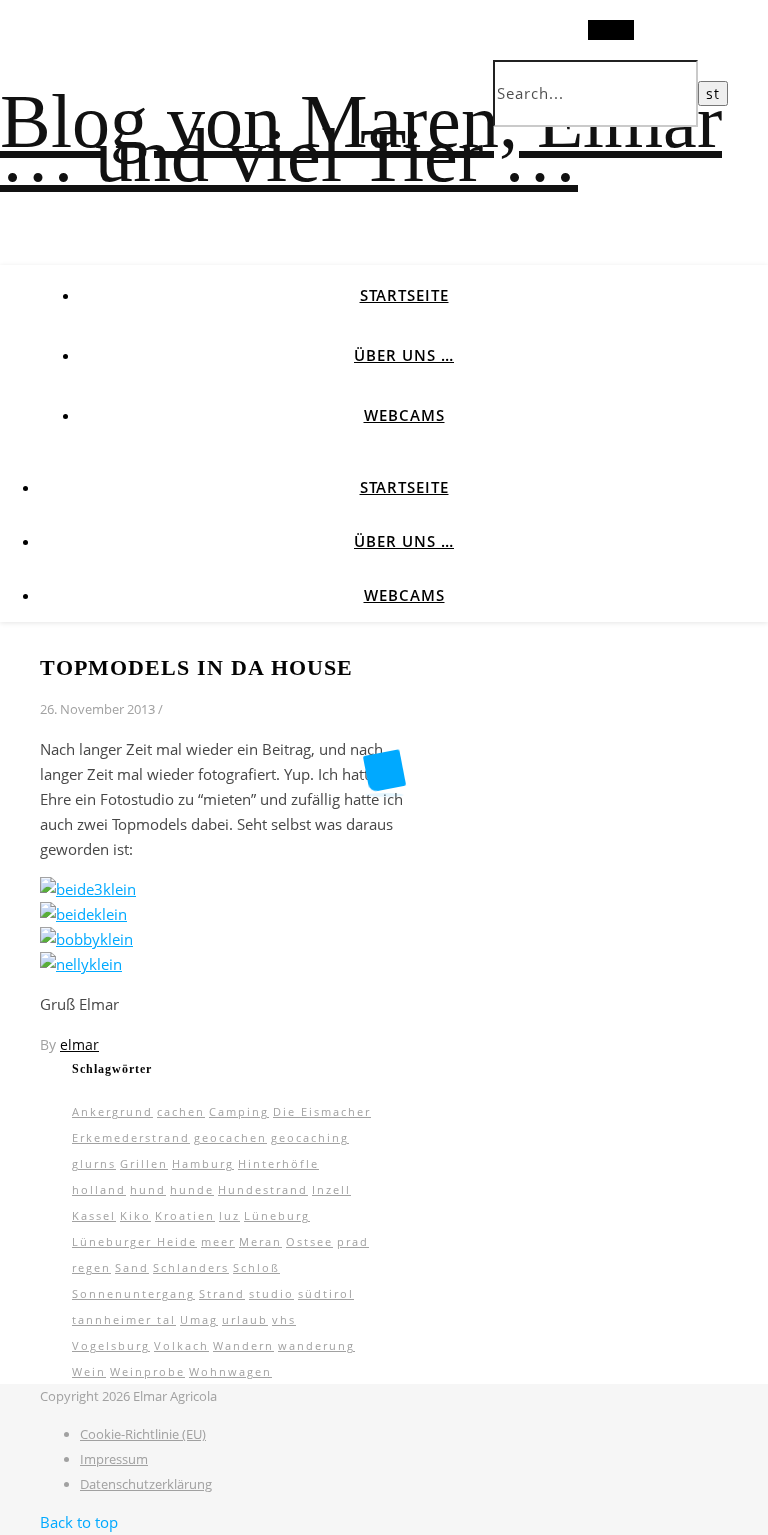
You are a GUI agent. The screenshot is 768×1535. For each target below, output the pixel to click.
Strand (222, 1293)
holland (99, 1189)
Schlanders (191, 1267)
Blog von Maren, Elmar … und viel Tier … (361, 138)
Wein (89, 1371)
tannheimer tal (124, 1319)
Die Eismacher (322, 1111)
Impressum (114, 1459)
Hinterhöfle (278, 1163)
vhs (284, 1319)
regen (91, 1267)
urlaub (245, 1319)
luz (229, 1215)
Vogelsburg (111, 1345)
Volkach (181, 1345)
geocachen (230, 1137)
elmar (79, 1044)
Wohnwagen (230, 1371)
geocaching (310, 1137)
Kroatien (185, 1215)
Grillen (144, 1163)
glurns (94, 1163)
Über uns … (404, 355)
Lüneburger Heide (134, 1241)
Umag (199, 1319)
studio (271, 1293)
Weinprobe (147, 1371)
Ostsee (309, 1241)
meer (218, 1241)
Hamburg (203, 1163)
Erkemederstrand (131, 1137)
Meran (260, 1241)
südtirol (326, 1293)
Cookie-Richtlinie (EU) (143, 1434)
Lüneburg (277, 1215)
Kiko (135, 1215)
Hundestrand (263, 1189)
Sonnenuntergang (133, 1293)
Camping (239, 1111)
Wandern (243, 1345)
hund (148, 1189)
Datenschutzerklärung (146, 1484)
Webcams (404, 415)
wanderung (316, 1345)
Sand (132, 1267)
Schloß (256, 1267)
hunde (192, 1189)
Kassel (94, 1215)
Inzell (331, 1189)
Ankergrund (112, 1111)
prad (353, 1241)
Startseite (404, 295)
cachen (181, 1111)
